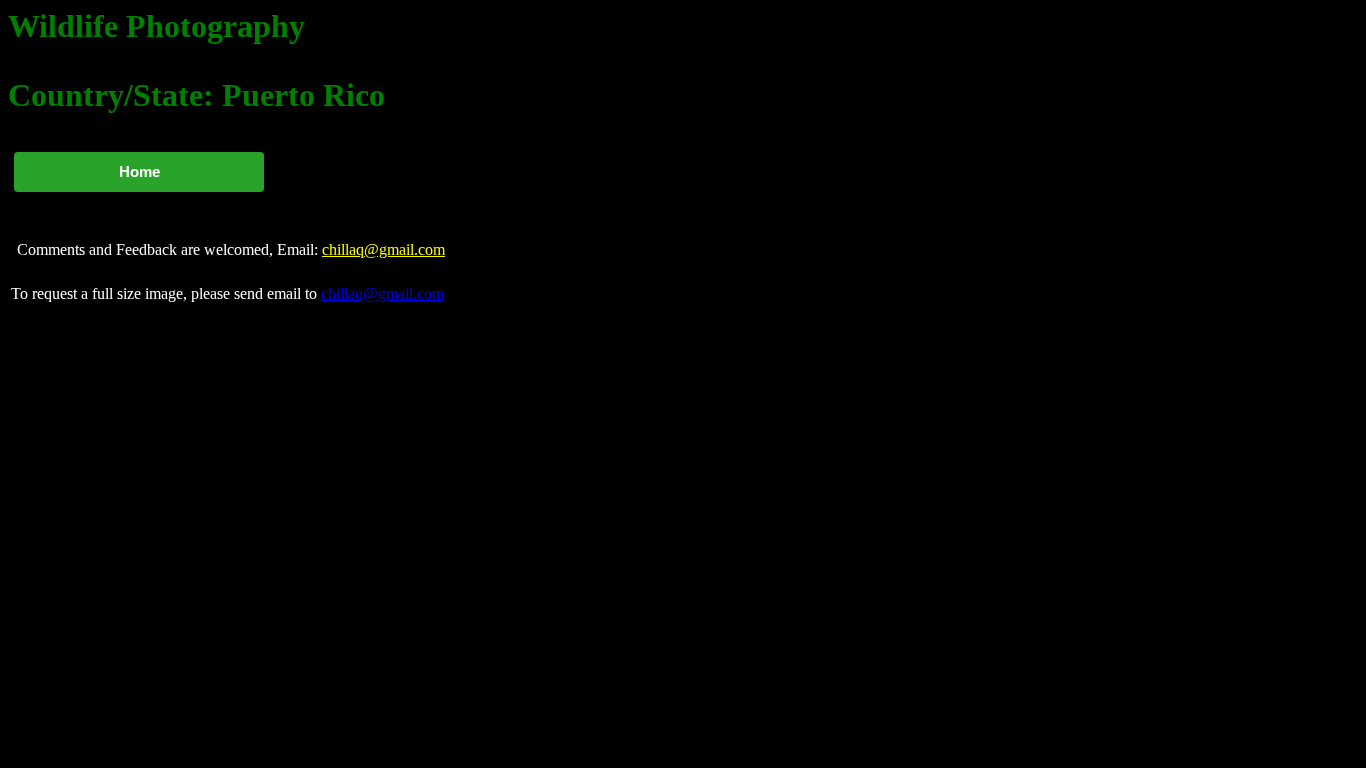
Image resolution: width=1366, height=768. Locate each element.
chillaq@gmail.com (383, 249)
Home (139, 171)
